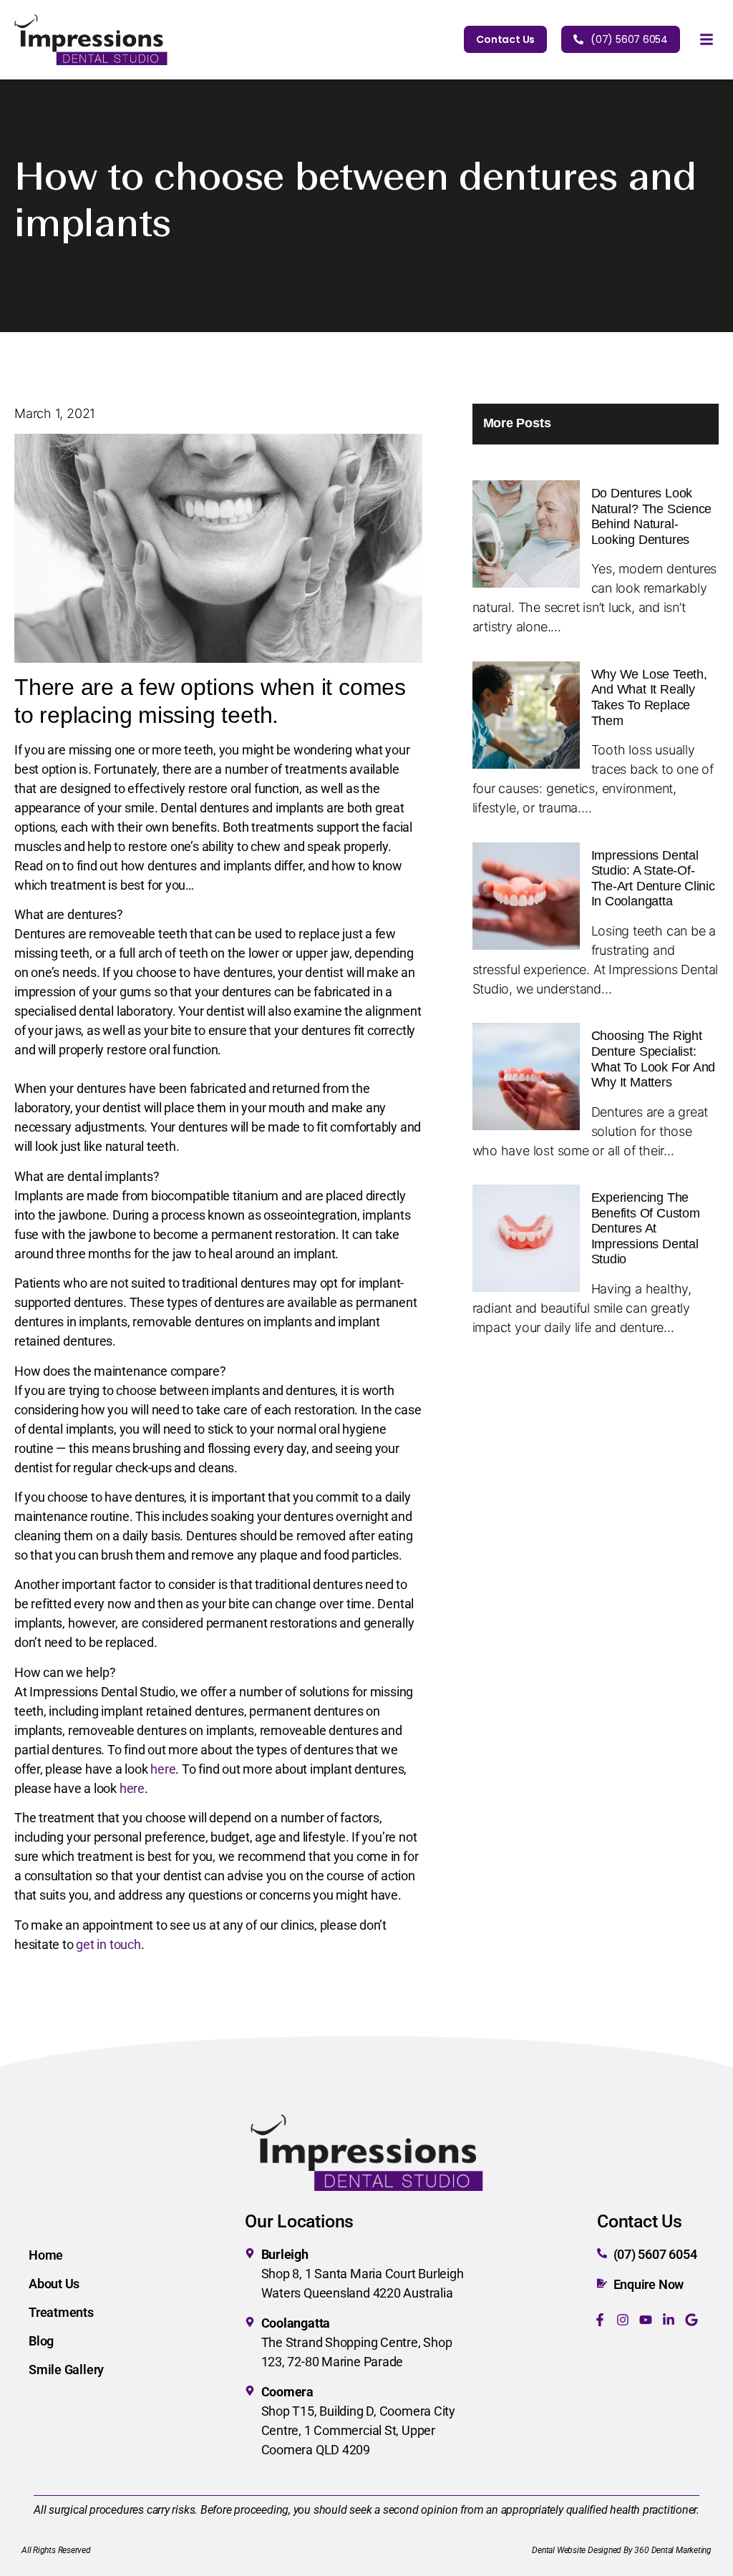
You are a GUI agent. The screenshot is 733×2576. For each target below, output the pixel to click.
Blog (41, 2341)
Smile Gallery (66, 2370)
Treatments (61, 2312)
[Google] (691, 2320)
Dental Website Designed (577, 2550)
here (163, 1769)
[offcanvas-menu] (707, 40)
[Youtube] (646, 2320)
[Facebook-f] (600, 2320)
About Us (54, 2284)
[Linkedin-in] (669, 2320)
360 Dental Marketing (673, 2550)
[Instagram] (623, 2320)
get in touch (108, 1944)
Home (46, 2255)
